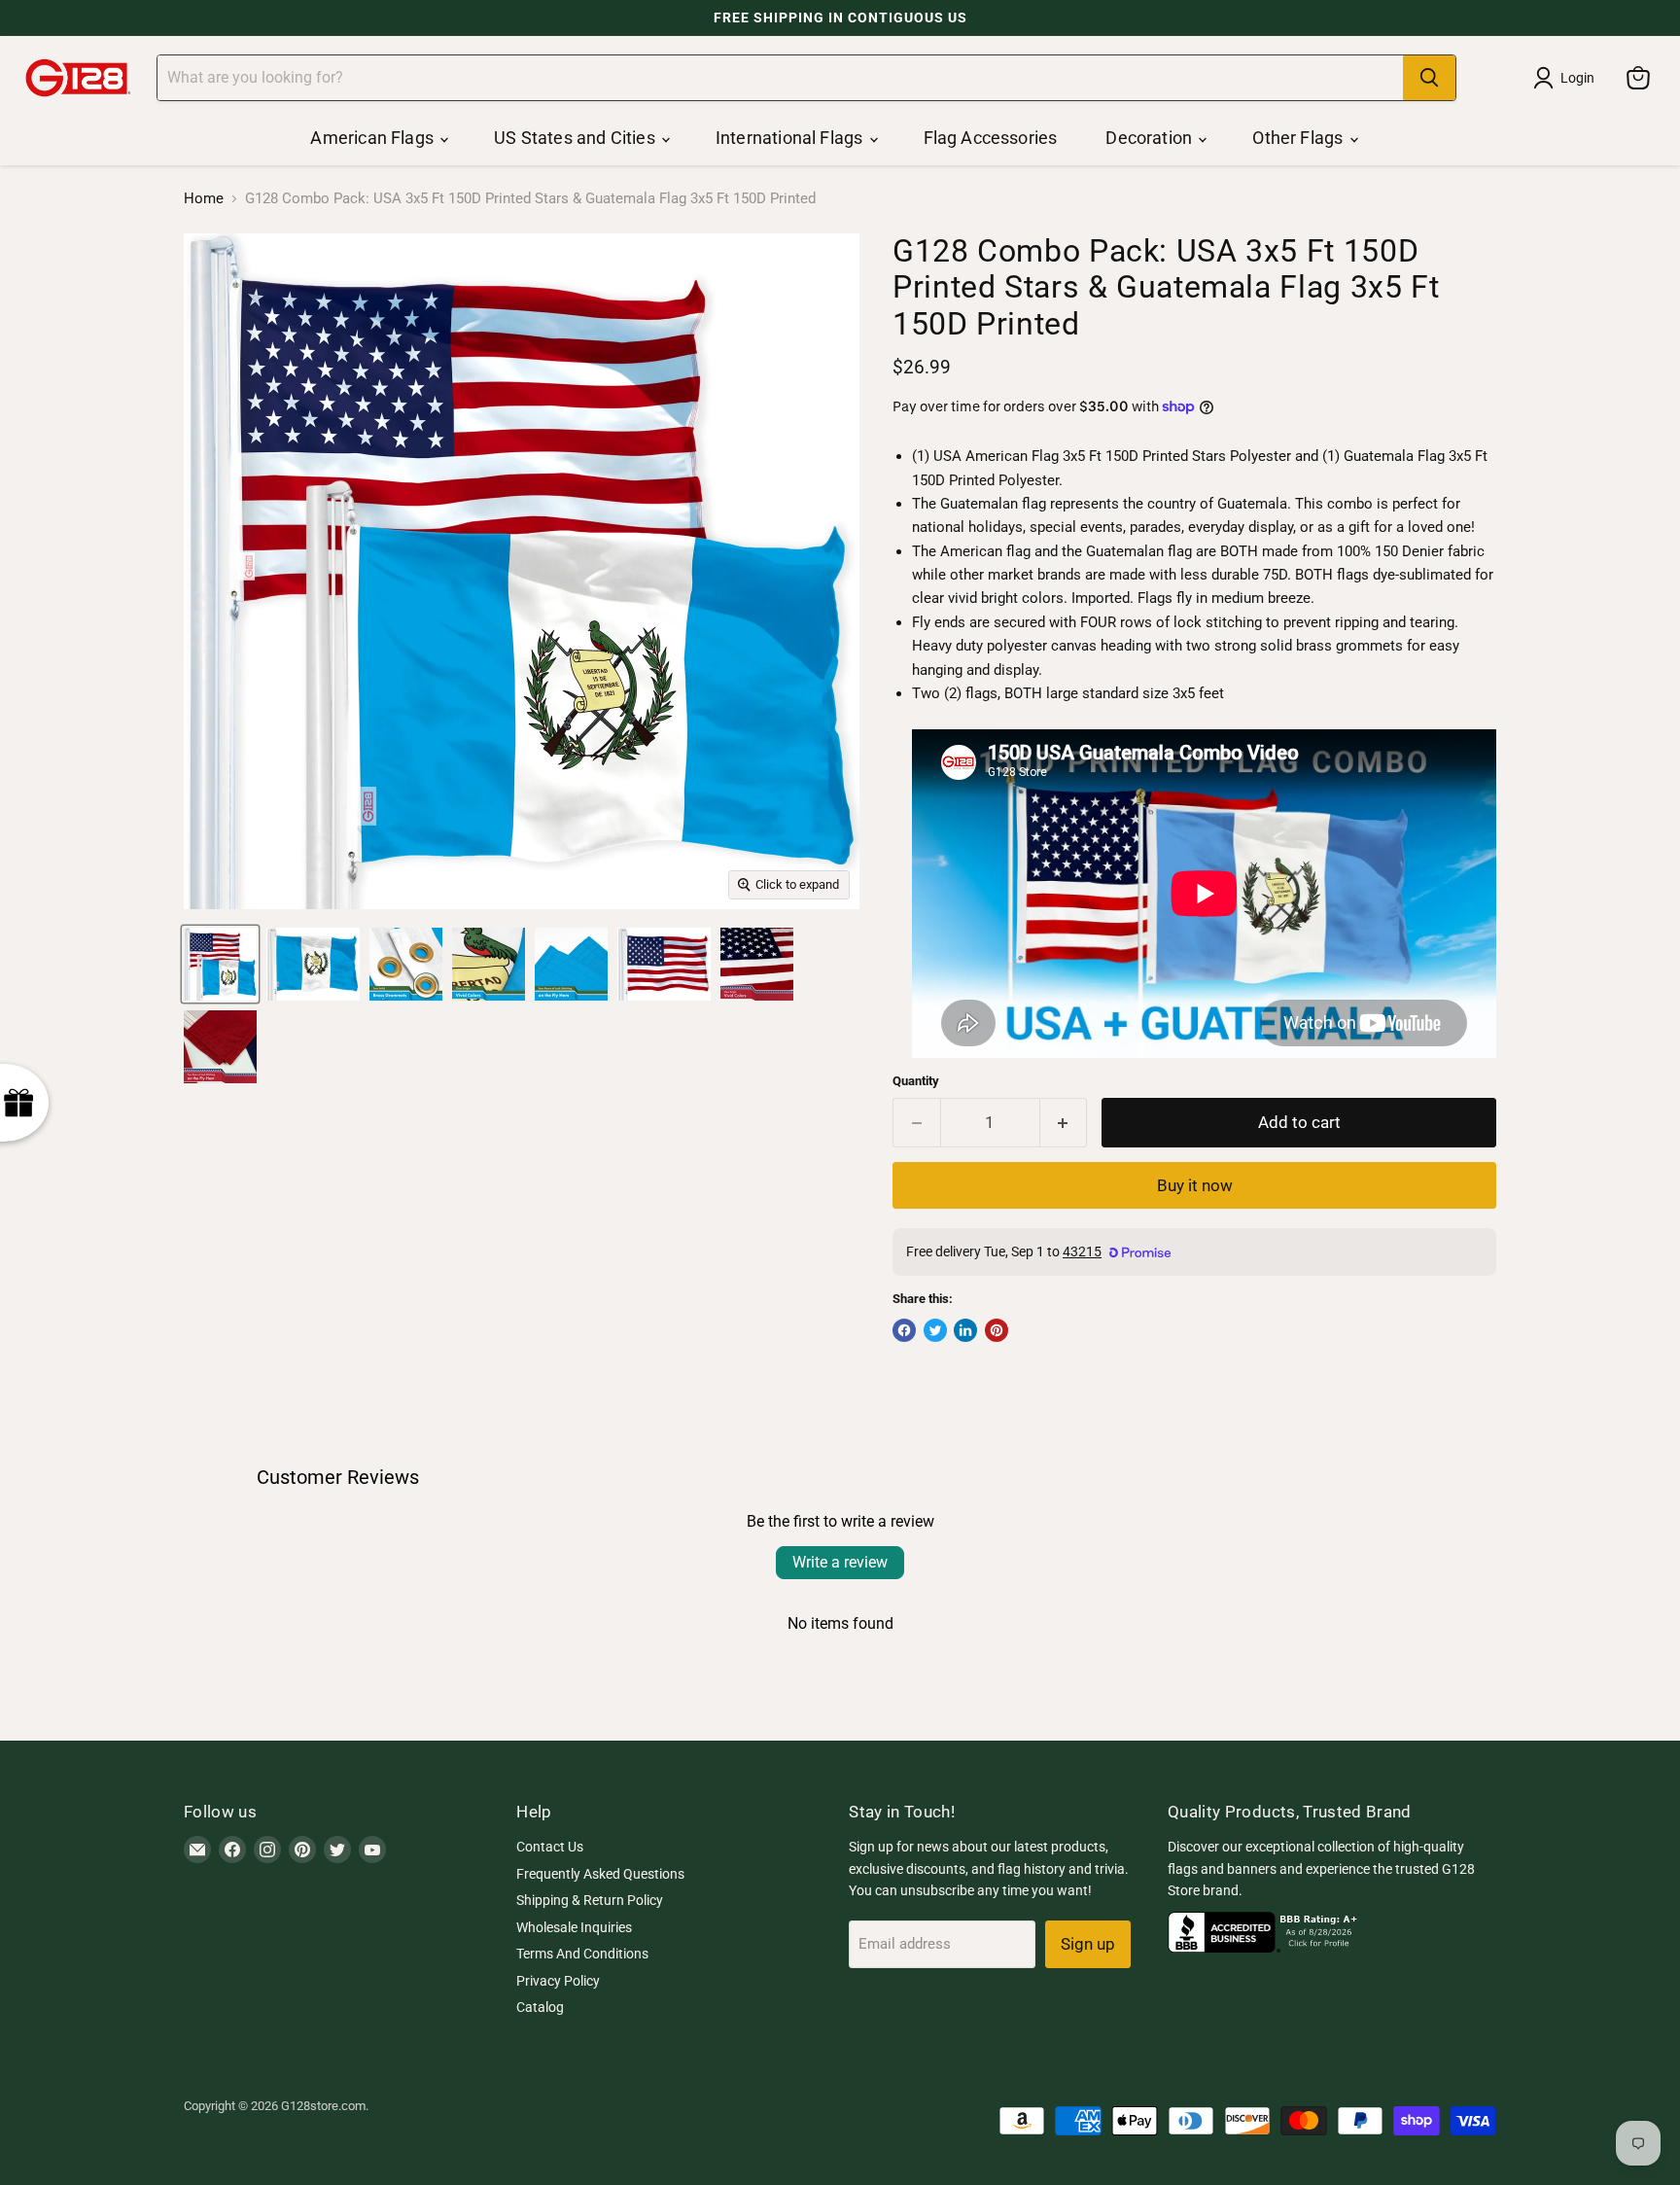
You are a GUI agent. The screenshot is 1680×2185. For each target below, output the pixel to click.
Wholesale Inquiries (574, 1927)
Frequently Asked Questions (600, 1874)
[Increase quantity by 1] (1064, 1123)
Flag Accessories (991, 138)
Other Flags (1299, 138)
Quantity (916, 1081)
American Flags (374, 138)
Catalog (540, 2007)
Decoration (1151, 138)
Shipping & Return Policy (590, 1900)
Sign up (1088, 1944)
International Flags (791, 138)
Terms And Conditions (582, 1954)
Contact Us (550, 1847)
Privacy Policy (558, 1981)
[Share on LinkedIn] (965, 1330)
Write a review (840, 1562)
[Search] (1429, 78)
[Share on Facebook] (904, 1330)
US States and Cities (577, 138)
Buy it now (1195, 1185)
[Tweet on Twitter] (935, 1330)
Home (204, 199)
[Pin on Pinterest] (997, 1330)
